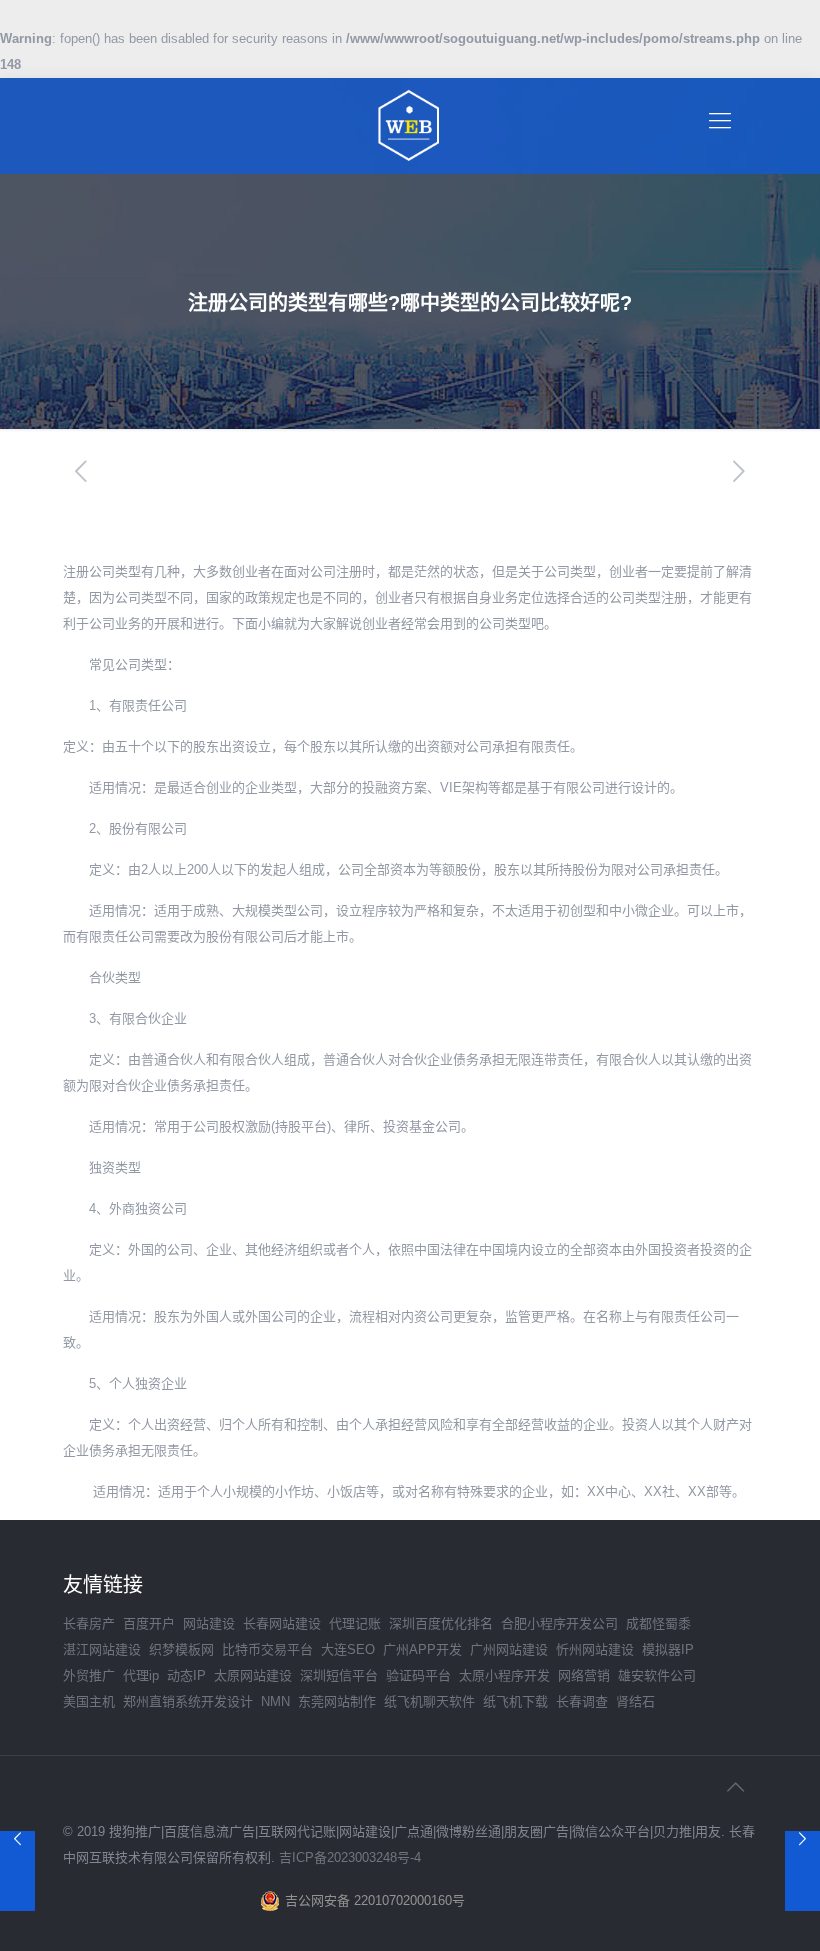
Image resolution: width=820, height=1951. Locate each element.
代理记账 (355, 1623)
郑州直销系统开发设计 (188, 1701)
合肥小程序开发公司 (559, 1623)
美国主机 (89, 1701)
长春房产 (89, 1623)
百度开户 (149, 1623)
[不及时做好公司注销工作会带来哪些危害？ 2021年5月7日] (17, 1871)
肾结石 (635, 1701)
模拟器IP (668, 1649)
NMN (275, 1701)
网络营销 (584, 1675)
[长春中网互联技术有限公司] (410, 126)
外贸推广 (89, 1675)
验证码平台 (418, 1675)
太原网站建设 (253, 1675)
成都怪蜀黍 (658, 1623)
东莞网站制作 (337, 1701)
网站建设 (209, 1623)
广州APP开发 (422, 1649)
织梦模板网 (181, 1649)
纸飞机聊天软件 (429, 1701)
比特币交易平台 (267, 1649)
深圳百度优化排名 (441, 1623)
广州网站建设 (509, 1649)
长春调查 (582, 1701)
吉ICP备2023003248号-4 (350, 1857)
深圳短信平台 (339, 1675)
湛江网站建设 (102, 1649)
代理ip (141, 1675)
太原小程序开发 (504, 1675)
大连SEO (348, 1649)
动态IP (186, 1675)
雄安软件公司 (657, 1675)
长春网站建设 (282, 1623)
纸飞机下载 (515, 1701)
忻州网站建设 (595, 1649)
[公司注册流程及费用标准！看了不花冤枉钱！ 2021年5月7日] (802, 1871)
